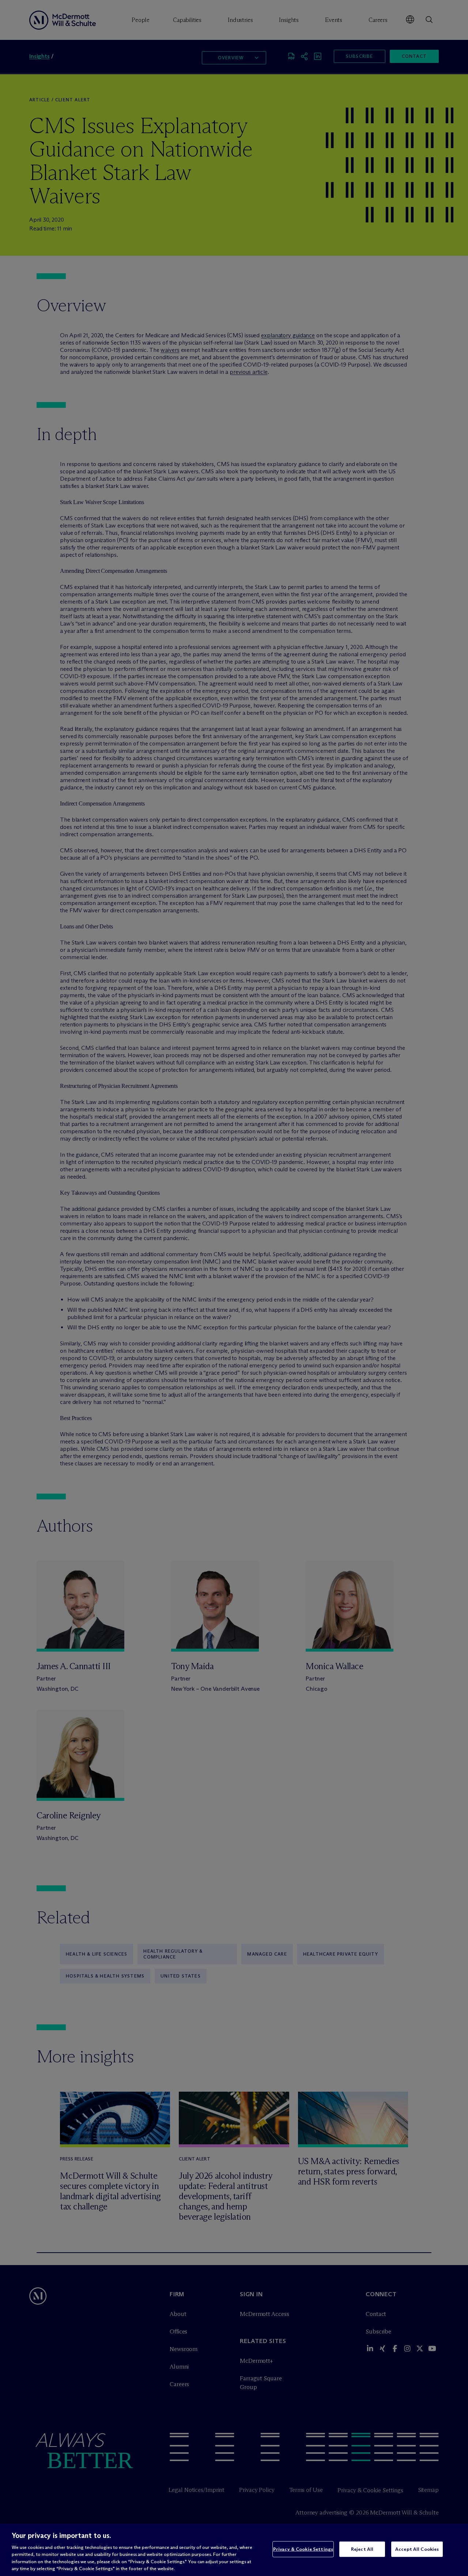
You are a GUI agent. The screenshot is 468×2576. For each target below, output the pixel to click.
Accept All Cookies (417, 2549)
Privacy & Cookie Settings (303, 2549)
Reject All (362, 2549)
